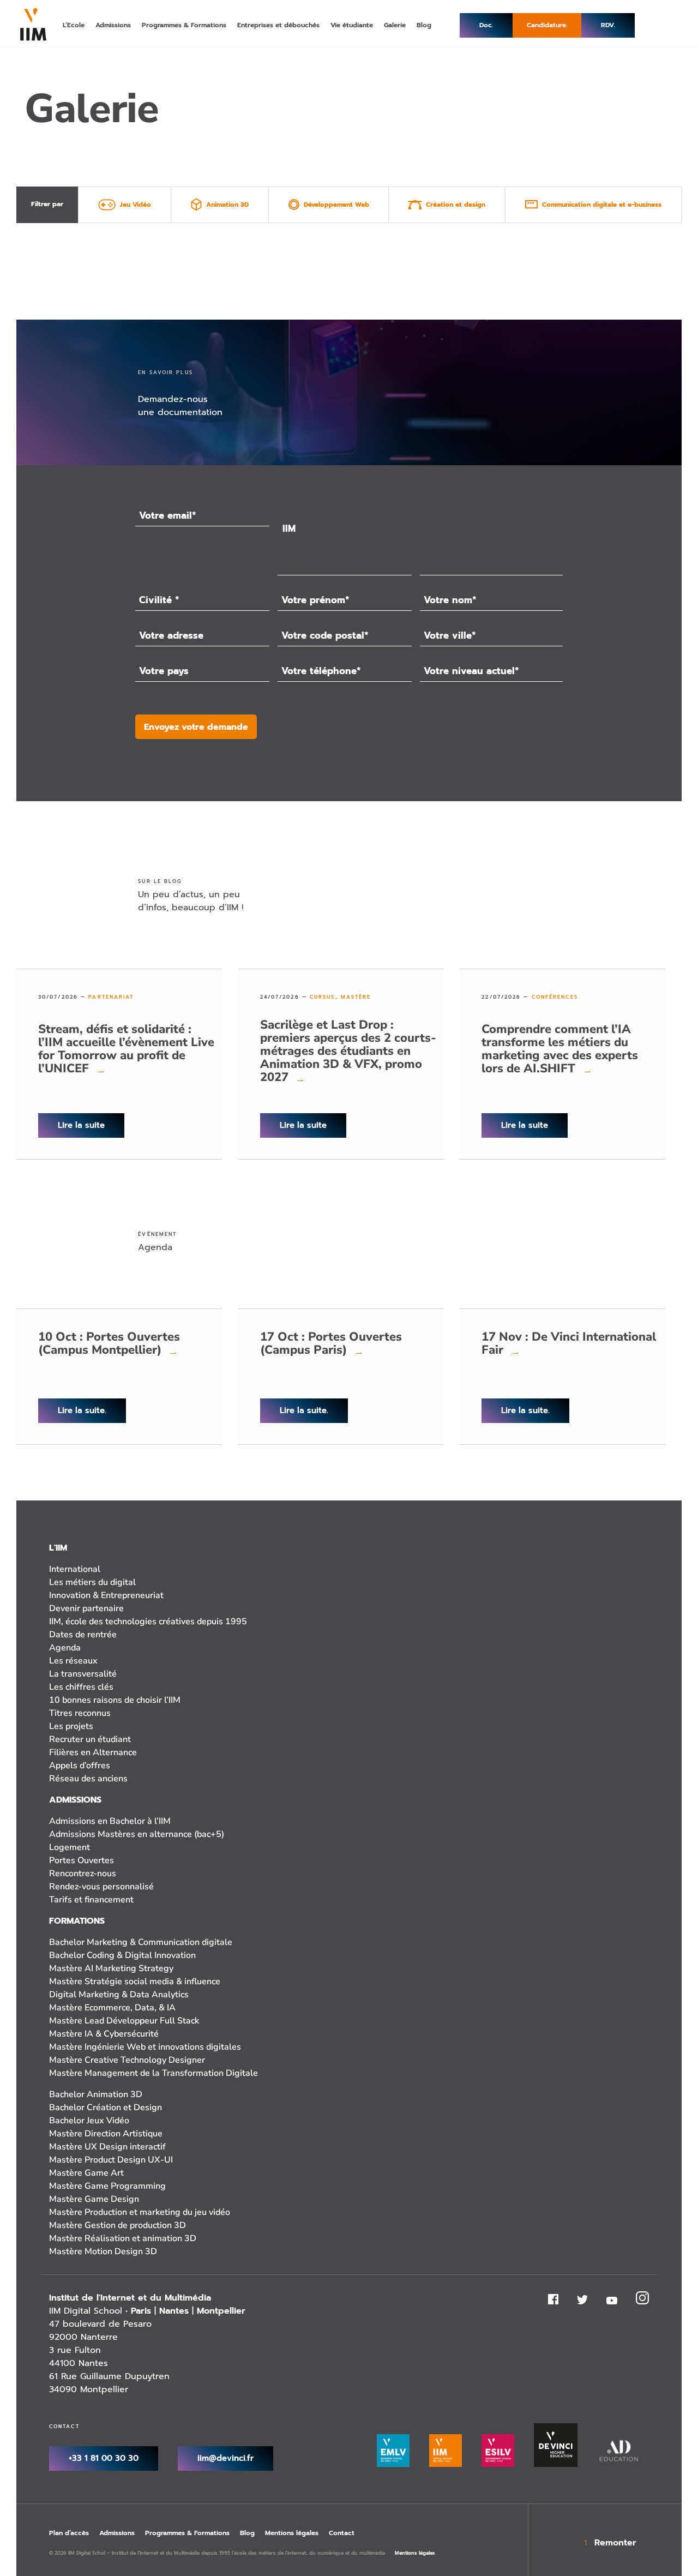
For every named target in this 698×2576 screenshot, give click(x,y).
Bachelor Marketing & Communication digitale (141, 1942)
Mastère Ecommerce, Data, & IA (112, 2008)
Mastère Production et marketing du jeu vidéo (140, 2212)
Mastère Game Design (94, 2199)
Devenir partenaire (86, 1608)
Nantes (174, 2311)
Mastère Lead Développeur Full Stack (124, 2021)
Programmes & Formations (187, 2533)
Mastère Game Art (86, 2173)
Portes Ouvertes (82, 1860)
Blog (247, 2533)
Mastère (356, 997)
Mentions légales (292, 2533)
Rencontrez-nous (83, 1874)
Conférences (555, 997)
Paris (141, 2311)
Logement (70, 1847)
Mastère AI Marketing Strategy (111, 1968)
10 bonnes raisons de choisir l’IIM (115, 1700)
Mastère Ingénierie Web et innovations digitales (145, 2047)
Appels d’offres (80, 1766)
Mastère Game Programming (107, 2186)
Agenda (65, 1648)
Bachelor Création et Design (106, 2107)
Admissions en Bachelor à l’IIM (110, 1821)
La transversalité (83, 1674)
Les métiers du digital (92, 1582)
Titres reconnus (80, 1713)
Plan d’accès (69, 2533)
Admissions (117, 2533)
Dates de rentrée (83, 1635)
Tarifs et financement (91, 1900)
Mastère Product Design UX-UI (111, 2160)
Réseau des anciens (88, 1779)
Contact (342, 2533)
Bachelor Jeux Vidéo (89, 2121)
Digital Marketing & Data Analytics (119, 1995)
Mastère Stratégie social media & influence (135, 1981)
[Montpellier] (491, 533)
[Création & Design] (344, 544)
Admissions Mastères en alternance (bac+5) (137, 1834)
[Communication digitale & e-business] (344, 573)
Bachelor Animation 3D (96, 2094)
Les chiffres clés (81, 1687)
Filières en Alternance (93, 1752)
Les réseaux (73, 1661)
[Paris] (491, 518)
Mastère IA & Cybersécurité (104, 2034)
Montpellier (221, 2311)
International (75, 1569)
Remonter (615, 2543)
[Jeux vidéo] (344, 558)
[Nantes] (491, 547)
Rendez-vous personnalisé (101, 1887)
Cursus (323, 997)
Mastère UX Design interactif (107, 2147)
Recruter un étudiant (90, 1739)
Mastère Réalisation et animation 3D (123, 2238)
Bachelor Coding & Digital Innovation (122, 1955)
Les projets (71, 1726)
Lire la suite (81, 1125)
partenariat (111, 997)
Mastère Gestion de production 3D (118, 2225)
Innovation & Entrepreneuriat (106, 1595)
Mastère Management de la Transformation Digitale (154, 2073)
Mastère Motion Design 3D (103, 2251)
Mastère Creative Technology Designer (127, 2060)
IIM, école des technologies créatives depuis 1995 (148, 1622)
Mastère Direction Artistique (106, 2134)
